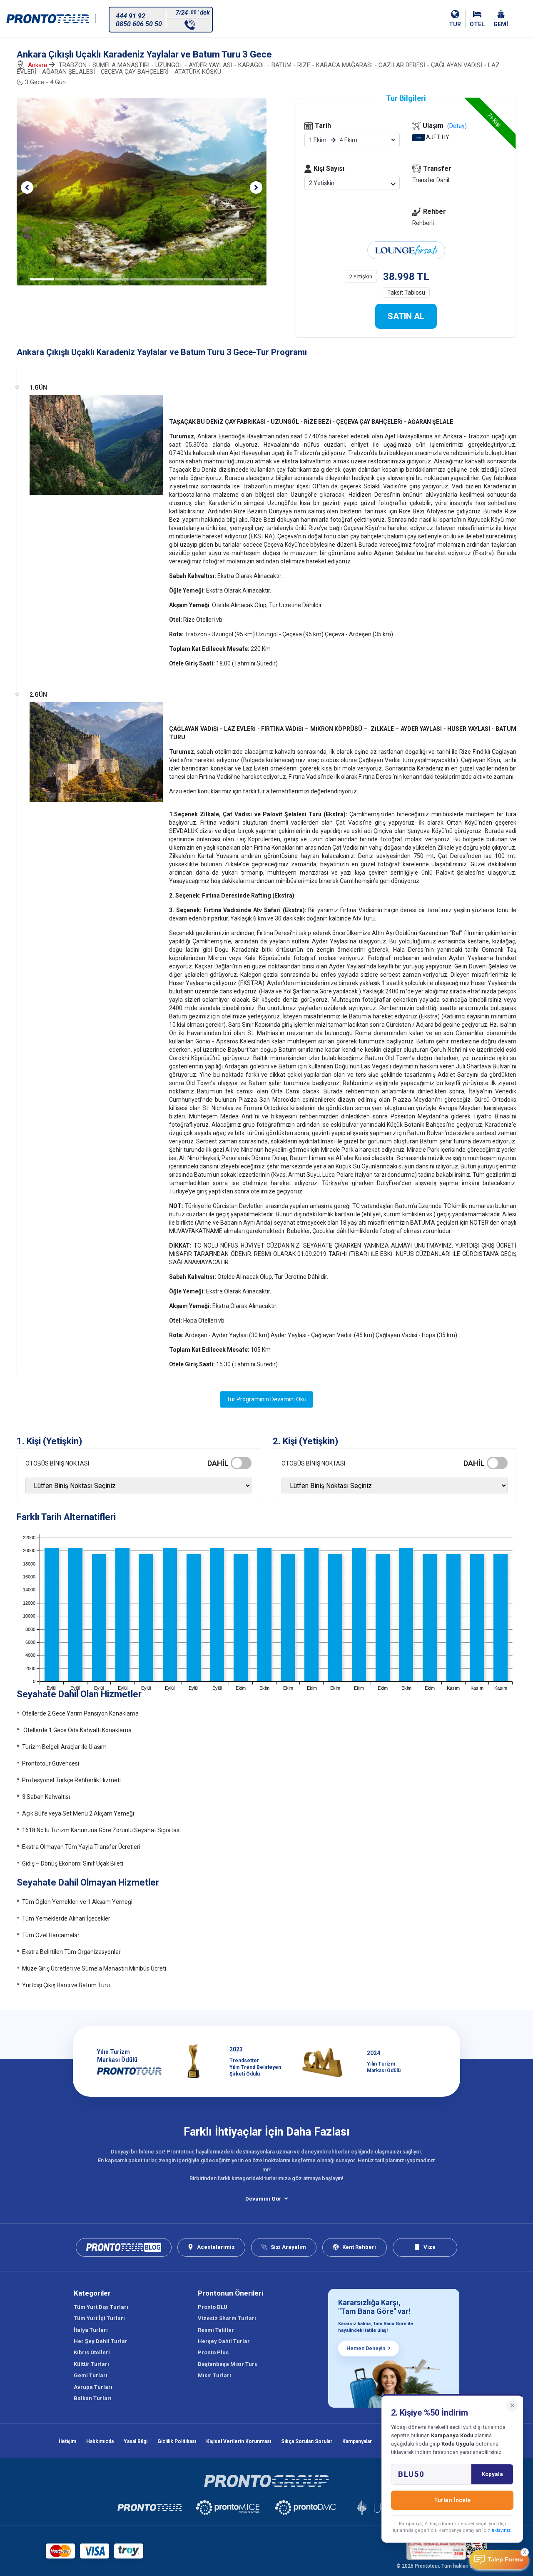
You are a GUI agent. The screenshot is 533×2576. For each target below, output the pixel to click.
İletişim (67, 2441)
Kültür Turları (91, 2364)
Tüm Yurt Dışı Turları (101, 2307)
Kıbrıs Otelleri (92, 2352)
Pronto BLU (213, 2307)
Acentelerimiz (216, 2247)
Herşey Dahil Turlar (224, 2341)
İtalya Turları (91, 2330)
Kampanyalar (357, 2441)
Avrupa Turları (93, 2387)
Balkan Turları (93, 2398)
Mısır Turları (214, 2375)
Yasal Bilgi (136, 2441)
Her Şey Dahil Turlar (101, 2341)
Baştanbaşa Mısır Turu (228, 2364)
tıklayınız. (502, 2530)
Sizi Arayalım (288, 2247)
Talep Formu (505, 2560)
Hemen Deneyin (366, 2348)
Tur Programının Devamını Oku (266, 1399)
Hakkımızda (100, 2441)
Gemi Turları (91, 2375)
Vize (430, 2247)
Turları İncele (452, 2500)
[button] (27, 188)
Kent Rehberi (359, 2247)
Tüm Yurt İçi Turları (99, 2318)
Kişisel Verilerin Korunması (239, 2441)
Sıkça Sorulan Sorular (307, 2441)
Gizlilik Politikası (177, 2441)
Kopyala (492, 2474)
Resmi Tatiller (216, 2330)
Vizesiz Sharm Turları (227, 2318)
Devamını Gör (263, 2199)
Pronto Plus (213, 2352)
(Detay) (457, 126)
